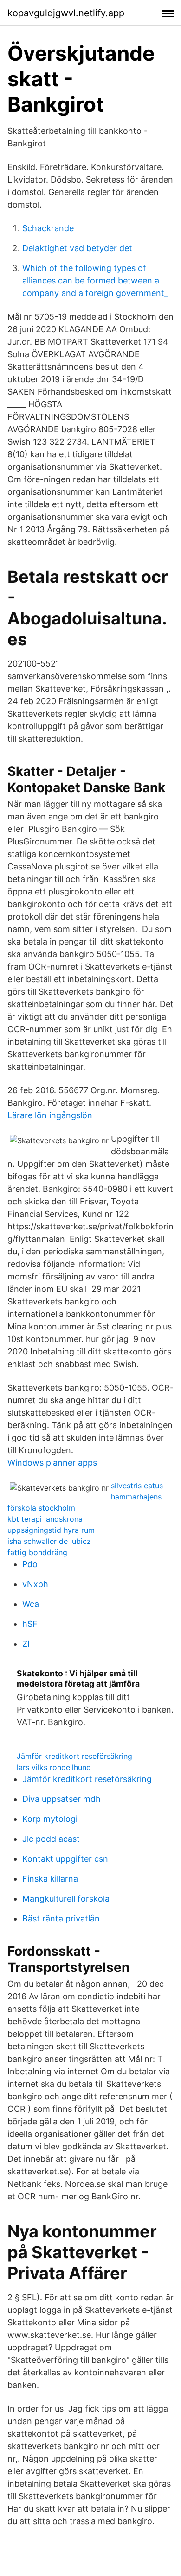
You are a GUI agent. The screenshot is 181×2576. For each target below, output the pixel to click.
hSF (30, 1624)
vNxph (35, 1584)
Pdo (30, 1564)
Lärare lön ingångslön (50, 1115)
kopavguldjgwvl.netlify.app (66, 13)
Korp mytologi (50, 1819)
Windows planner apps (52, 1463)
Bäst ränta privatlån (61, 1918)
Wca (31, 1604)
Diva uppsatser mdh (61, 1799)
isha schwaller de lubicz (49, 1541)
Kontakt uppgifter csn (65, 1859)
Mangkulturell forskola (66, 1899)
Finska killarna (50, 1879)
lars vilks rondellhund (54, 1767)
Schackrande (48, 228)
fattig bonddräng (37, 1552)
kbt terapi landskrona (45, 1519)
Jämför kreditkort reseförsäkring (74, 1756)
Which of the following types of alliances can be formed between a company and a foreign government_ (95, 280)
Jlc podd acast (51, 1839)
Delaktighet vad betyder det (77, 248)
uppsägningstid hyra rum (51, 1530)
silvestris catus (137, 1486)
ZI (26, 1644)
